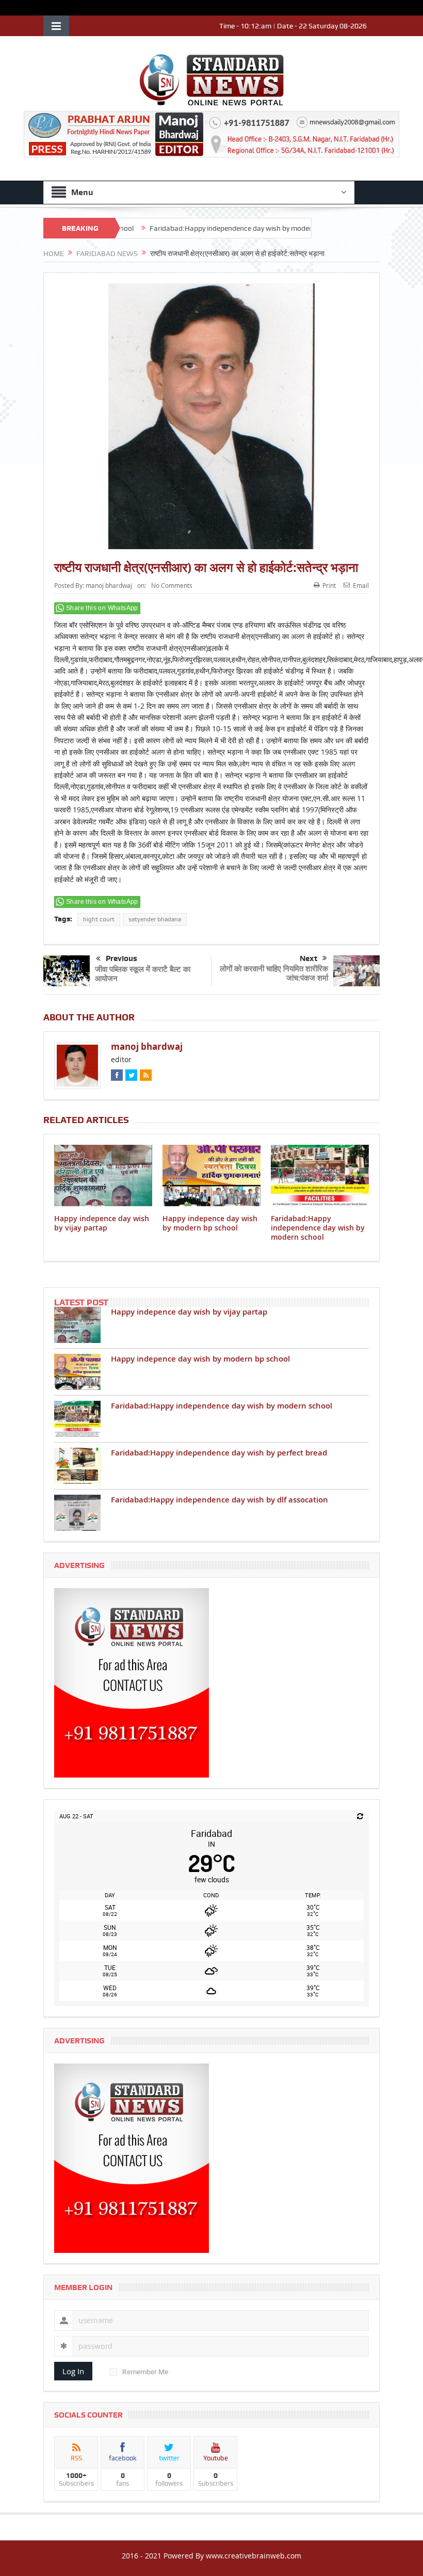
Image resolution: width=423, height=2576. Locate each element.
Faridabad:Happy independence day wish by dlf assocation (219, 1500)
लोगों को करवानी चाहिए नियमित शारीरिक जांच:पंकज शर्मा (274, 973)
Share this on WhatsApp (102, 608)
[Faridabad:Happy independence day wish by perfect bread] (77, 1466)
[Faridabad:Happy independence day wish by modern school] (77, 1419)
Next (308, 958)
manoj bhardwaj (109, 585)
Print (329, 585)
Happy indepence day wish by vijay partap (102, 1223)
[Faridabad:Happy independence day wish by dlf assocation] (77, 1513)
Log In (73, 2371)
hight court (99, 919)
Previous (121, 958)
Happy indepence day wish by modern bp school (210, 1223)
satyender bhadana (155, 919)
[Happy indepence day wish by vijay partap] (77, 1325)
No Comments (172, 585)
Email (361, 585)
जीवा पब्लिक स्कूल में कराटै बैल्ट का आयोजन (143, 974)
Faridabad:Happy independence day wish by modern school (192, 228)
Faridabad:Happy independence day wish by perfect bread (219, 1453)
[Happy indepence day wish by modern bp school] (77, 1372)
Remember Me (145, 2372)
